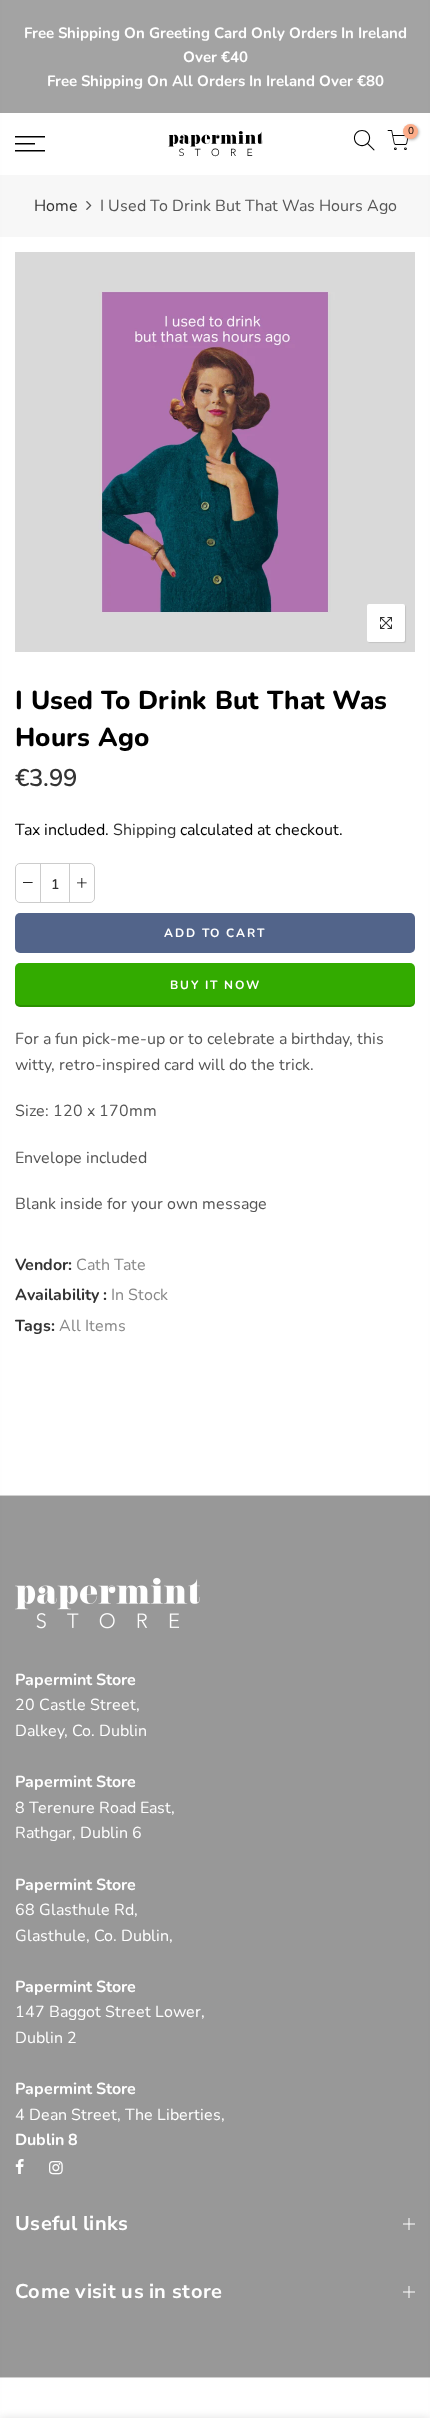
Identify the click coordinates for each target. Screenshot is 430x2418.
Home (56, 206)
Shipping (144, 830)
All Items (92, 1326)
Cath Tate (111, 1265)
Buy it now (215, 986)
